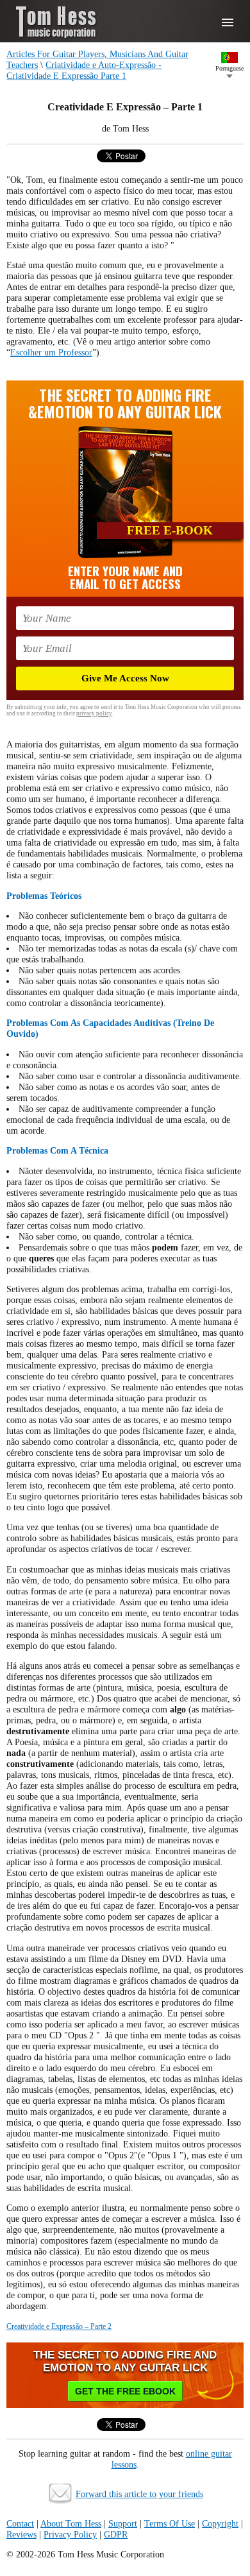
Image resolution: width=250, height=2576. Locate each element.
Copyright (220, 2523)
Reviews (21, 2534)
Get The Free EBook (125, 2391)
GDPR (116, 2534)
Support (123, 2523)
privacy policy (94, 713)
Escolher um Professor (51, 352)
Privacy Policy (70, 2534)
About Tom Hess (71, 2523)
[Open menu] (228, 22)
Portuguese (229, 68)
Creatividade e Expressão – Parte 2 (59, 2326)
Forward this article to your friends (139, 2494)
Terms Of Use (170, 2523)
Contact (20, 2523)
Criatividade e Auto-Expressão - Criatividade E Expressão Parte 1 (84, 70)
